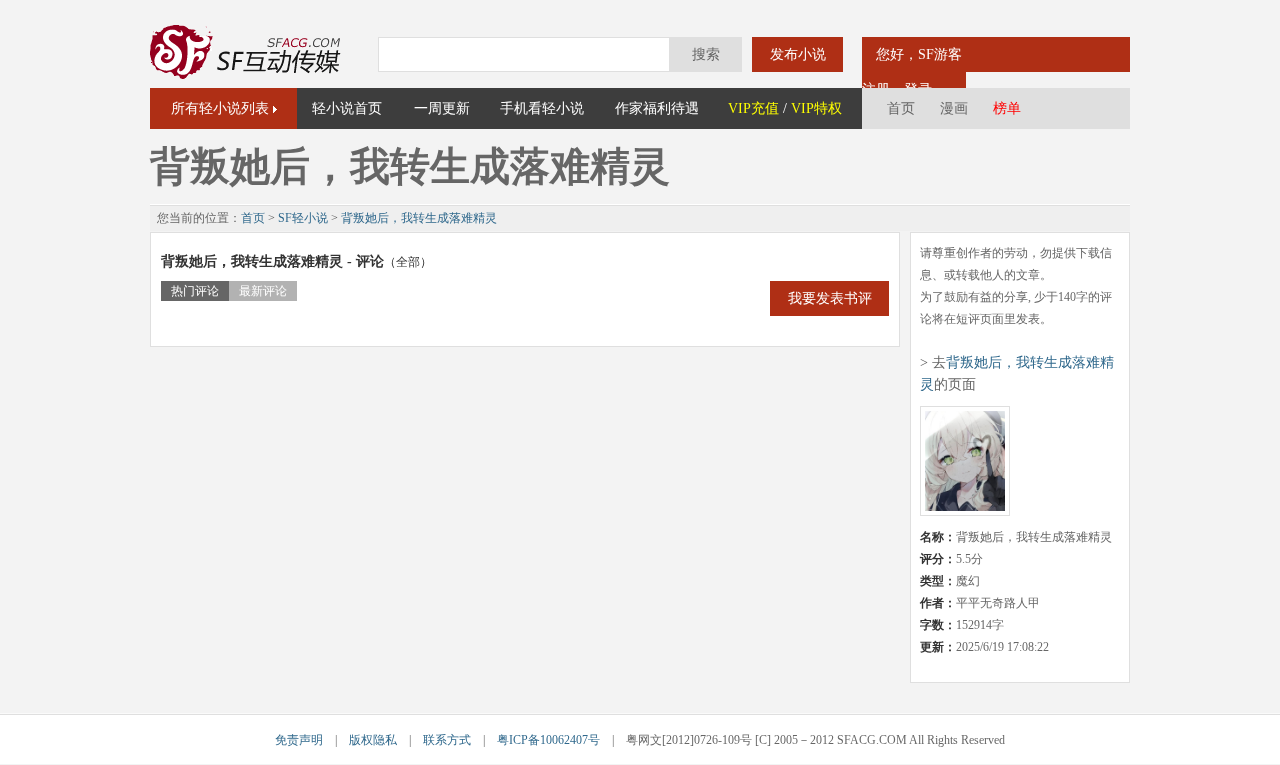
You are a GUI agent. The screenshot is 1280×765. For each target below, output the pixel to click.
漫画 (954, 108)
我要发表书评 (830, 298)
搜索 (706, 54)
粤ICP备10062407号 (548, 740)
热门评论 (195, 291)
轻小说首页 (347, 108)
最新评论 (263, 291)
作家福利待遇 (657, 108)
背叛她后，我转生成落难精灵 (419, 218)
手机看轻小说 (542, 108)
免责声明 (299, 740)
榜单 (1007, 108)
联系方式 (447, 740)
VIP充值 (753, 108)
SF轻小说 (303, 218)
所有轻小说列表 (220, 108)
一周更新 (442, 108)
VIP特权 (816, 108)
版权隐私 (373, 740)
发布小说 (798, 54)
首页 (901, 108)
